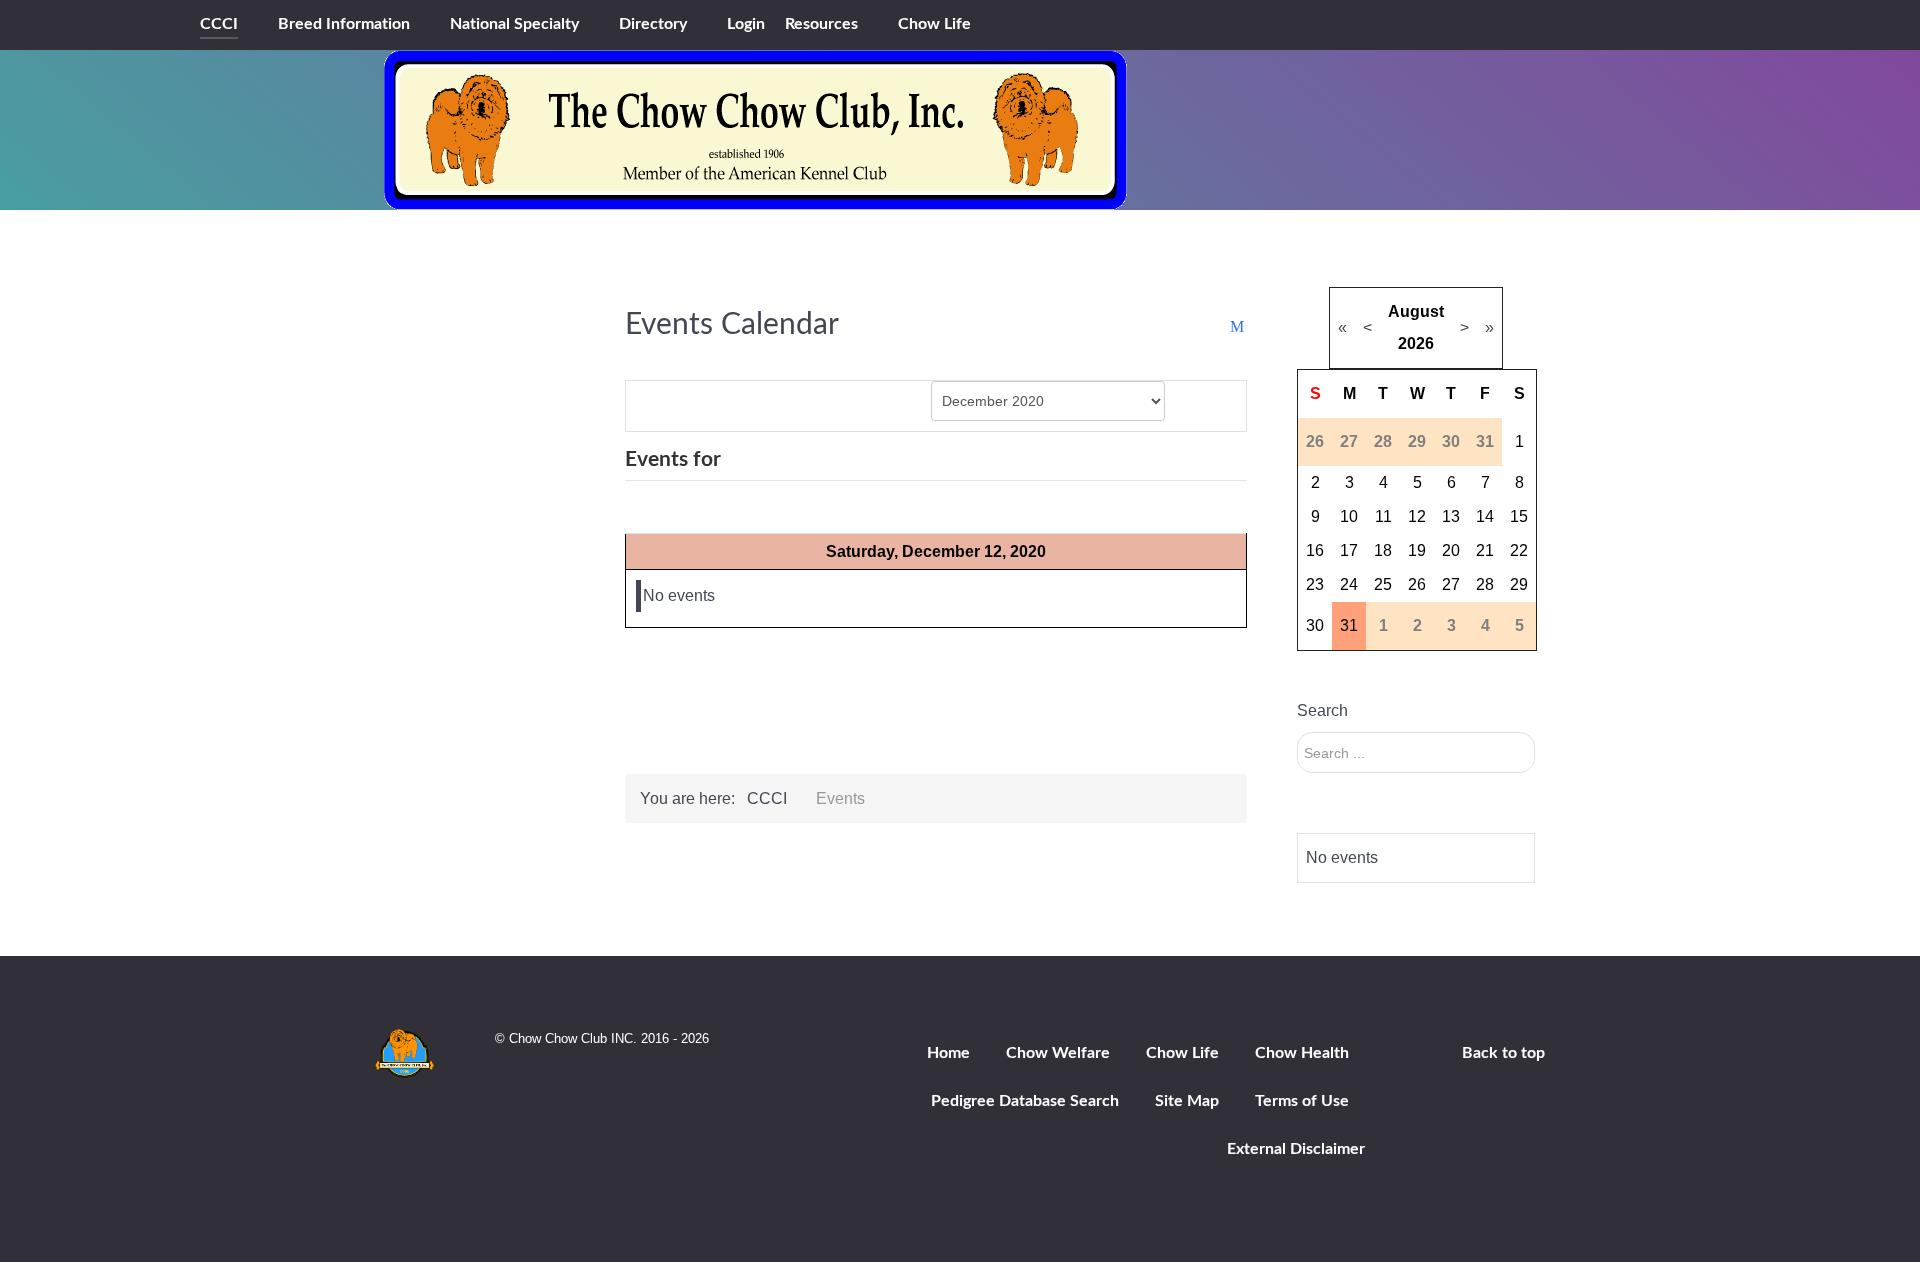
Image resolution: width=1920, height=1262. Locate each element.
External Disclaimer (1296, 1149)
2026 (1416, 343)
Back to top (1503, 1053)
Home (948, 1053)
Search (1322, 710)
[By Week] (738, 404)
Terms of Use (1302, 1101)
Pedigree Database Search (1025, 1101)
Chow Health (1302, 1053)
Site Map (1187, 1101)
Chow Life (1182, 1053)
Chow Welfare (1058, 1053)
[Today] (812, 404)
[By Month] (663, 404)
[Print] (1218, 327)
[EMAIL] (1238, 327)
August (1416, 311)
